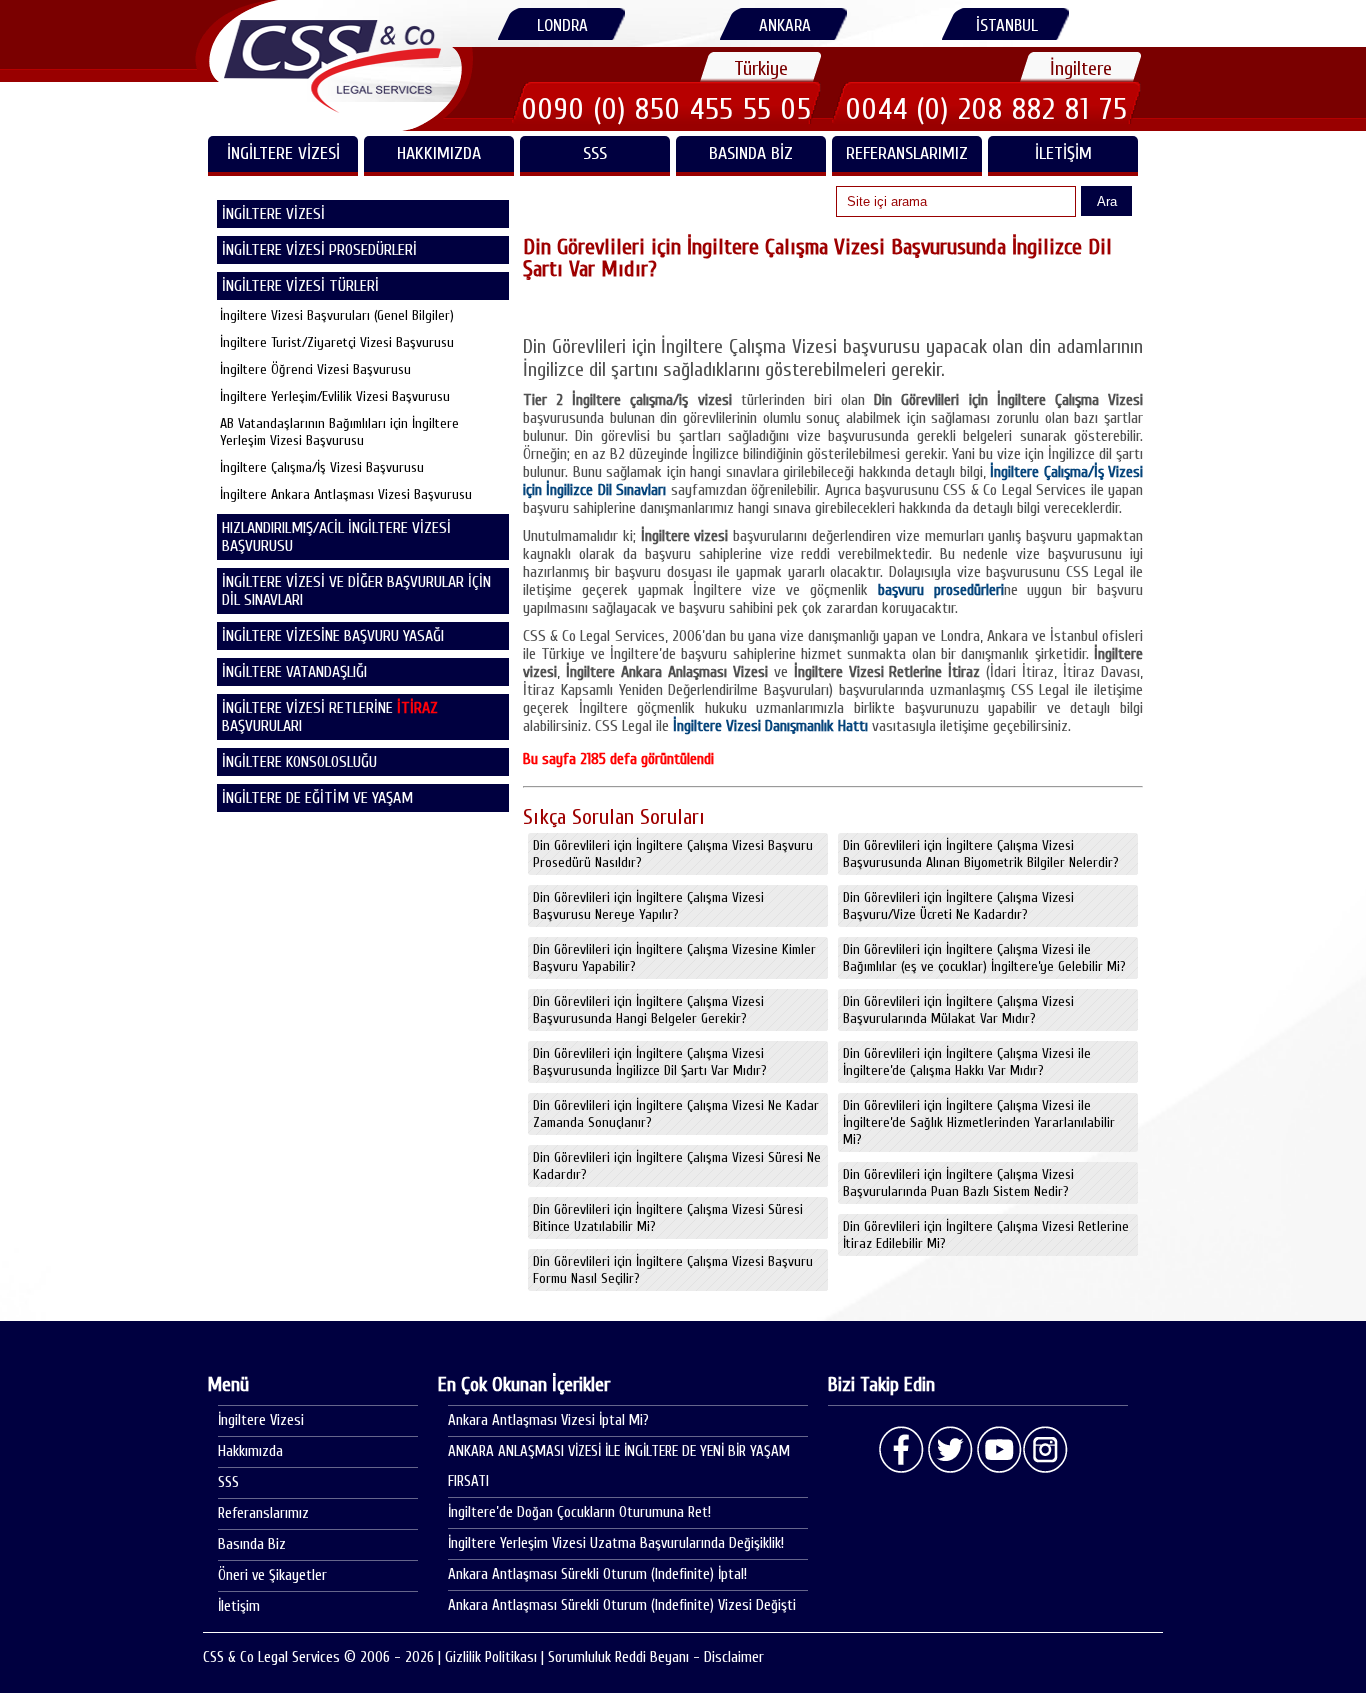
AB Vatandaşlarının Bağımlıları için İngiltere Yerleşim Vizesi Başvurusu (339, 432)
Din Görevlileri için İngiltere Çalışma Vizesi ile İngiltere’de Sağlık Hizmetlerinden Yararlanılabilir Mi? (979, 1122)
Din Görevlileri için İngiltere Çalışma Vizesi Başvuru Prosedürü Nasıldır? (673, 854)
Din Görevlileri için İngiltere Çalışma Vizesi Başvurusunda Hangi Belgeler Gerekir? (648, 1010)
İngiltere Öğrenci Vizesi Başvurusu (315, 369)
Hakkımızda (439, 153)
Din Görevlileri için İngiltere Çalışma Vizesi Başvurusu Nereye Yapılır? (648, 906)
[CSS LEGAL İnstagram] (1046, 1450)
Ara (1107, 201)
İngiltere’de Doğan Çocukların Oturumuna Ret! (579, 1512)
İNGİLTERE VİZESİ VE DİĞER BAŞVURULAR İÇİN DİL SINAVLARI (356, 591)
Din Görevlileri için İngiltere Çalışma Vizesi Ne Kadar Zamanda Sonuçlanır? (676, 1114)
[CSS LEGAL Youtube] (998, 1450)
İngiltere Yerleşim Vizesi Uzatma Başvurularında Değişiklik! (616, 1543)
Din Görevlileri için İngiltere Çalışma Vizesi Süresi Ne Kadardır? (677, 1166)
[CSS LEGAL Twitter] (950, 1450)
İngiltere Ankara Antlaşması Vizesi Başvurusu (346, 494)
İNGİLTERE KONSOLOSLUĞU (299, 762)
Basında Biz (751, 153)
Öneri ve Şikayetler (272, 1575)
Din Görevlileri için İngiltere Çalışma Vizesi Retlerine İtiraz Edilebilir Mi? (986, 1235)
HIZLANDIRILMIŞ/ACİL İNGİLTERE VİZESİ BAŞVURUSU (336, 537)
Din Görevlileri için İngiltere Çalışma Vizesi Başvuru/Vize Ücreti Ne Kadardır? (958, 906)
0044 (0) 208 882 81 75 (987, 109)
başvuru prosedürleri (941, 590)
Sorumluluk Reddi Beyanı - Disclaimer (656, 1657)
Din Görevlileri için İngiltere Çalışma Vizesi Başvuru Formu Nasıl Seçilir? (673, 1270)
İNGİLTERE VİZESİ (283, 153)
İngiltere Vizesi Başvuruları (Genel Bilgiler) (337, 315)
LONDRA (562, 25)
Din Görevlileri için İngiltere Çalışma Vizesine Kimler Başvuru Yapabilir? (674, 958)
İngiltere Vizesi (261, 1420)
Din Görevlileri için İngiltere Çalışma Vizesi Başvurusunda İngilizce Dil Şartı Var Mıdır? (650, 1062)
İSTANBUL (1007, 25)
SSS (595, 153)
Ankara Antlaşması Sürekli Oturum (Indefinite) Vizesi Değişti (622, 1605)
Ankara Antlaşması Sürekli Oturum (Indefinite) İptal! (597, 1574)
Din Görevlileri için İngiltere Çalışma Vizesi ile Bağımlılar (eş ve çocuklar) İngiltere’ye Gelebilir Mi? (984, 958)
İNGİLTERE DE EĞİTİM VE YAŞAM (317, 798)
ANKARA (785, 25)
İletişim (1063, 153)
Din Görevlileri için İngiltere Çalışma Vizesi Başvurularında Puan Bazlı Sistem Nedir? (958, 1183)
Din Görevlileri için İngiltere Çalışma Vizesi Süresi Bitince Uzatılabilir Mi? (668, 1218)
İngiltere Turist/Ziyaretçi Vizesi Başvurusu (337, 342)
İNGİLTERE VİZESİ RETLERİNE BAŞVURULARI (330, 717)
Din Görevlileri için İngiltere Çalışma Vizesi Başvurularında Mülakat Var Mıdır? (958, 1010)
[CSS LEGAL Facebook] (902, 1450)
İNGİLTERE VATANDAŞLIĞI (294, 672)
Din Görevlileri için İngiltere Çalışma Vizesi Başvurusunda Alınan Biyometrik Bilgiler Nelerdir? (981, 854)
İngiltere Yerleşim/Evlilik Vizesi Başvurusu (335, 396)
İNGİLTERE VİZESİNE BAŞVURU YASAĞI (333, 636)
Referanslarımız (907, 153)
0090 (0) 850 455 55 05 (667, 109)
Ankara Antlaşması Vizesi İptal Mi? (548, 1420)
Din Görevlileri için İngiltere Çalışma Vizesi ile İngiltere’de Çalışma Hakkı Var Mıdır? (967, 1062)
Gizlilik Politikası (491, 1657)
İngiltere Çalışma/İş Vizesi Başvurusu (322, 467)
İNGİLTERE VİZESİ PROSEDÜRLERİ (319, 250)
